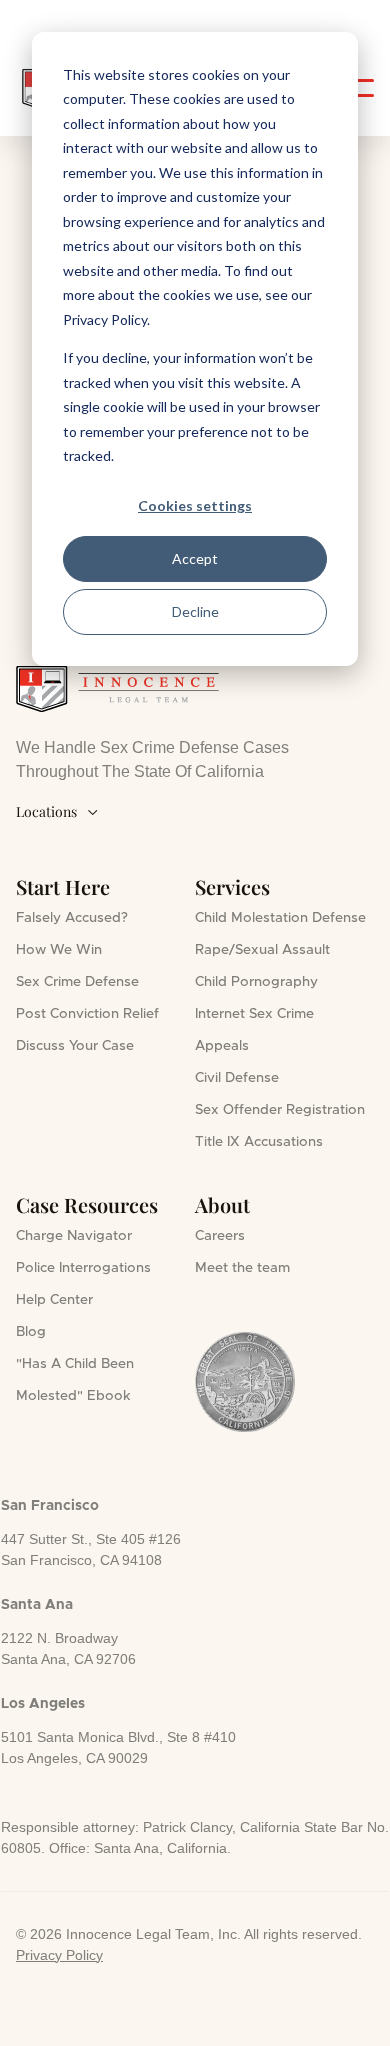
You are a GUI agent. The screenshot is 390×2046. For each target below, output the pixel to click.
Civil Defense (237, 1078)
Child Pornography (256, 982)
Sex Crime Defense (77, 982)
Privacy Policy (59, 1955)
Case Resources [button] (87, 1204)
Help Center (54, 1300)
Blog (31, 1332)
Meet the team (242, 1268)
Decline (195, 611)
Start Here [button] (63, 886)
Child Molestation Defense (280, 918)
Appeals (222, 1046)
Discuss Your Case (75, 1046)
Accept (195, 558)
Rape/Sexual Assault (262, 950)
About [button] (222, 1204)
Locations (57, 811)
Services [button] (232, 886)
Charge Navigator (74, 1236)
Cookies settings (195, 505)
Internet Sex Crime (254, 1014)
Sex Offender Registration (280, 1110)
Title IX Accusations (259, 1142)
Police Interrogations (83, 1268)
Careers (220, 1236)
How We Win (59, 950)
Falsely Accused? (72, 918)
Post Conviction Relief (87, 1014)
